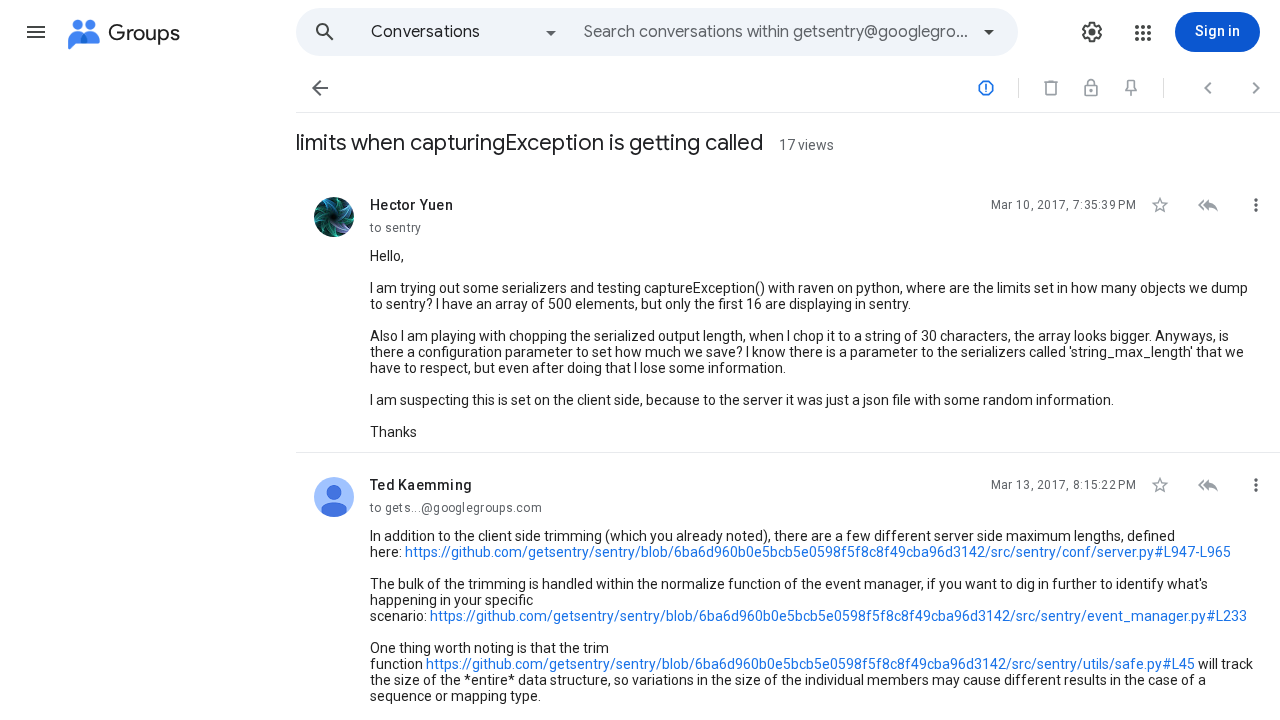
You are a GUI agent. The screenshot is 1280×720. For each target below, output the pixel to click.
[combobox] (776, 32)
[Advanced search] (989, 32)
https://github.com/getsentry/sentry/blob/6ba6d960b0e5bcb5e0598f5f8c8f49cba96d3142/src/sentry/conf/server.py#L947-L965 (818, 552)
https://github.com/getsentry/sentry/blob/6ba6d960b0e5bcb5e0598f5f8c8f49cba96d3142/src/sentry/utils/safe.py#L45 (810, 664)
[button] (36, 32)
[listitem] (788, 313)
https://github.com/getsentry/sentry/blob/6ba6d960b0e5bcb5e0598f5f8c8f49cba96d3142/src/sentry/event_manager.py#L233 (838, 616)
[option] (465, 32)
